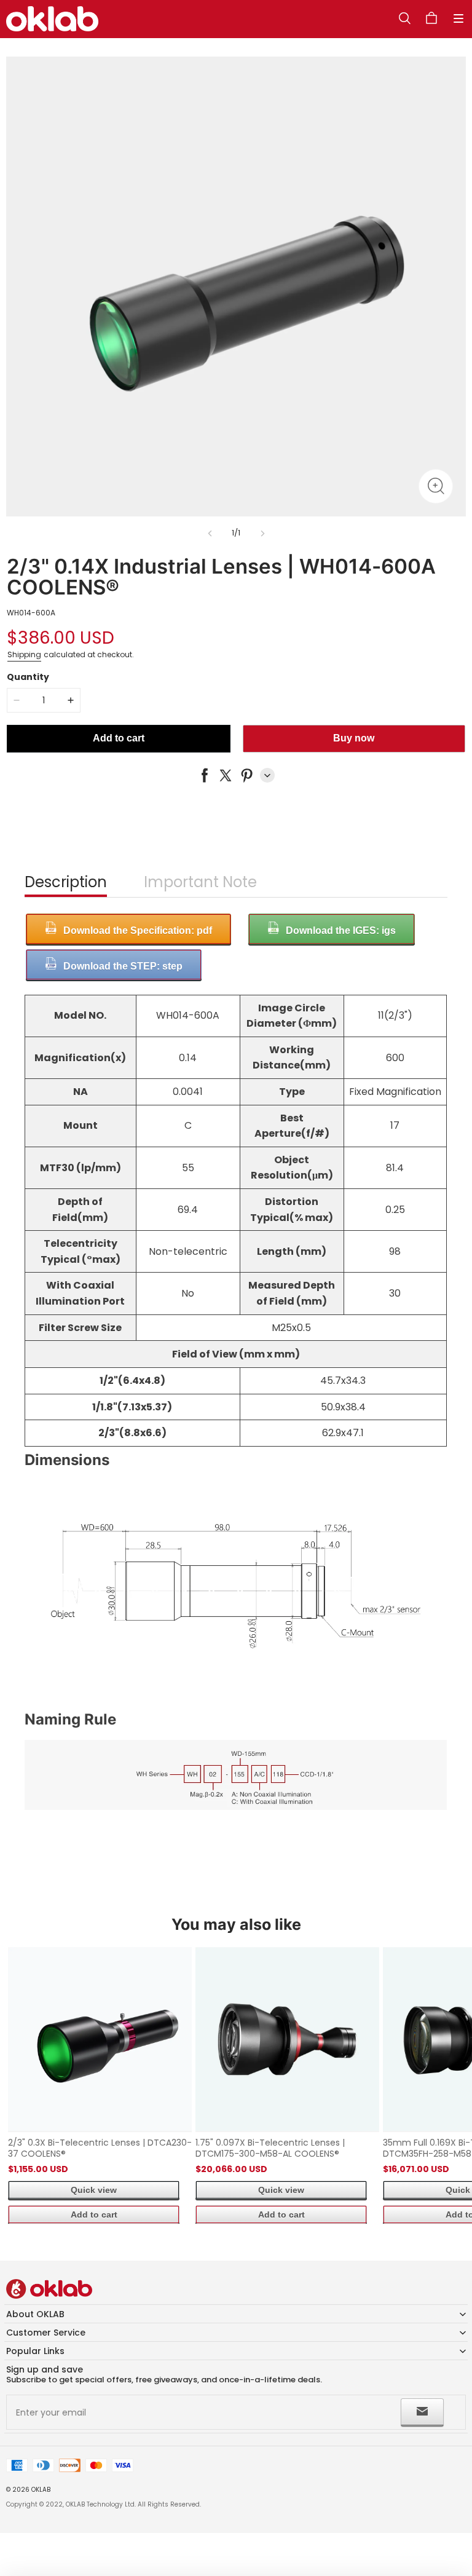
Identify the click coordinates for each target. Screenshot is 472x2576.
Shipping (24, 654)
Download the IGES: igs (341, 930)
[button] (458, 18)
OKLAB (41, 2490)
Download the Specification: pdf (138, 930)
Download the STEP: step (123, 966)
